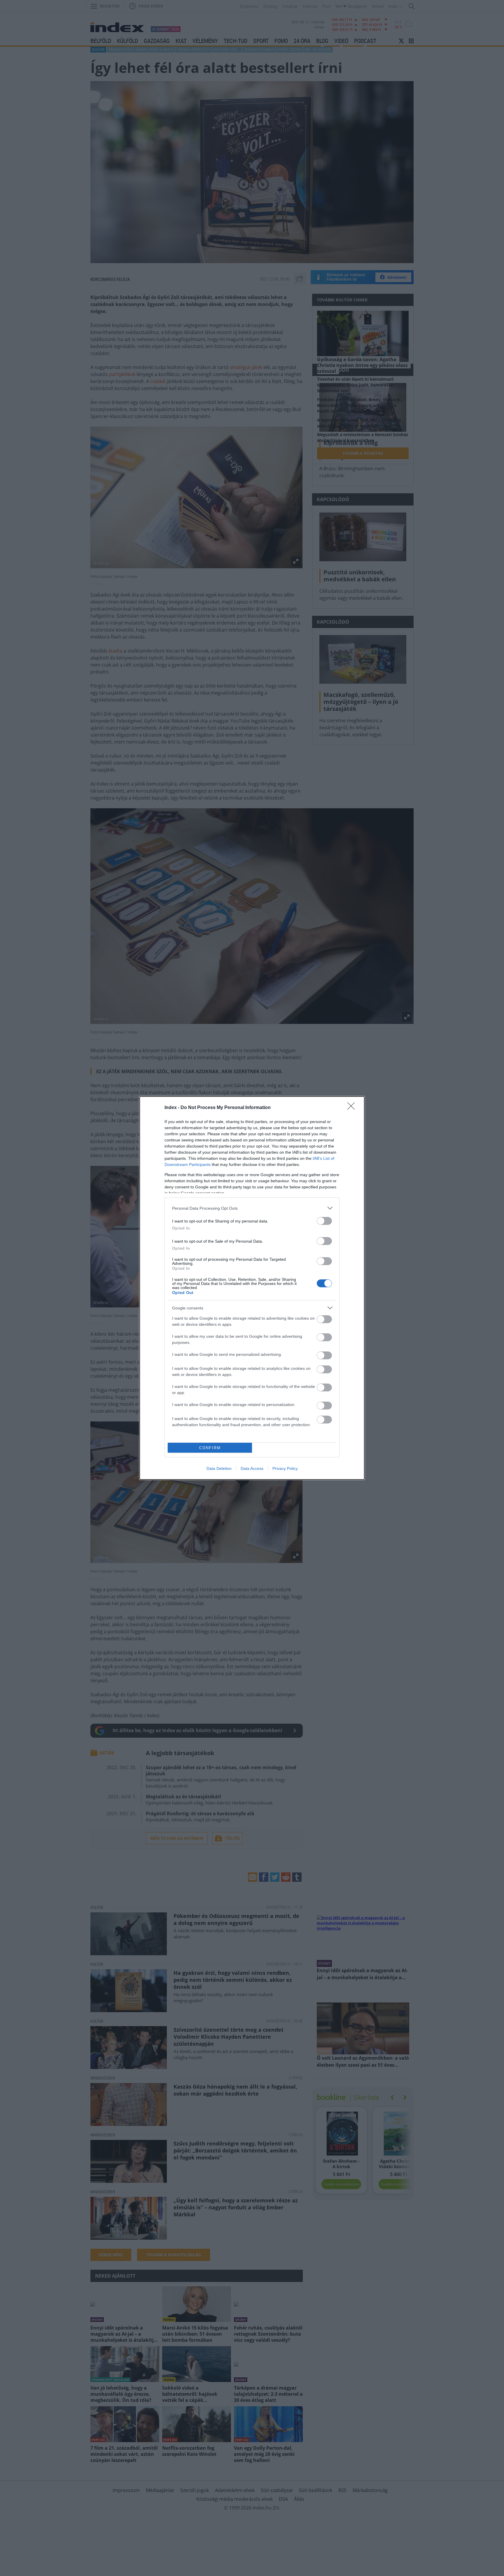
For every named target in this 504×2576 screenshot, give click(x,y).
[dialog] (252, 1288)
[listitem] (252, 1208)
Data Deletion (219, 1468)
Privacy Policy (285, 1468)
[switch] (324, 1221)
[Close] (353, 1108)
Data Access (252, 1468)
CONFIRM (210, 1448)
